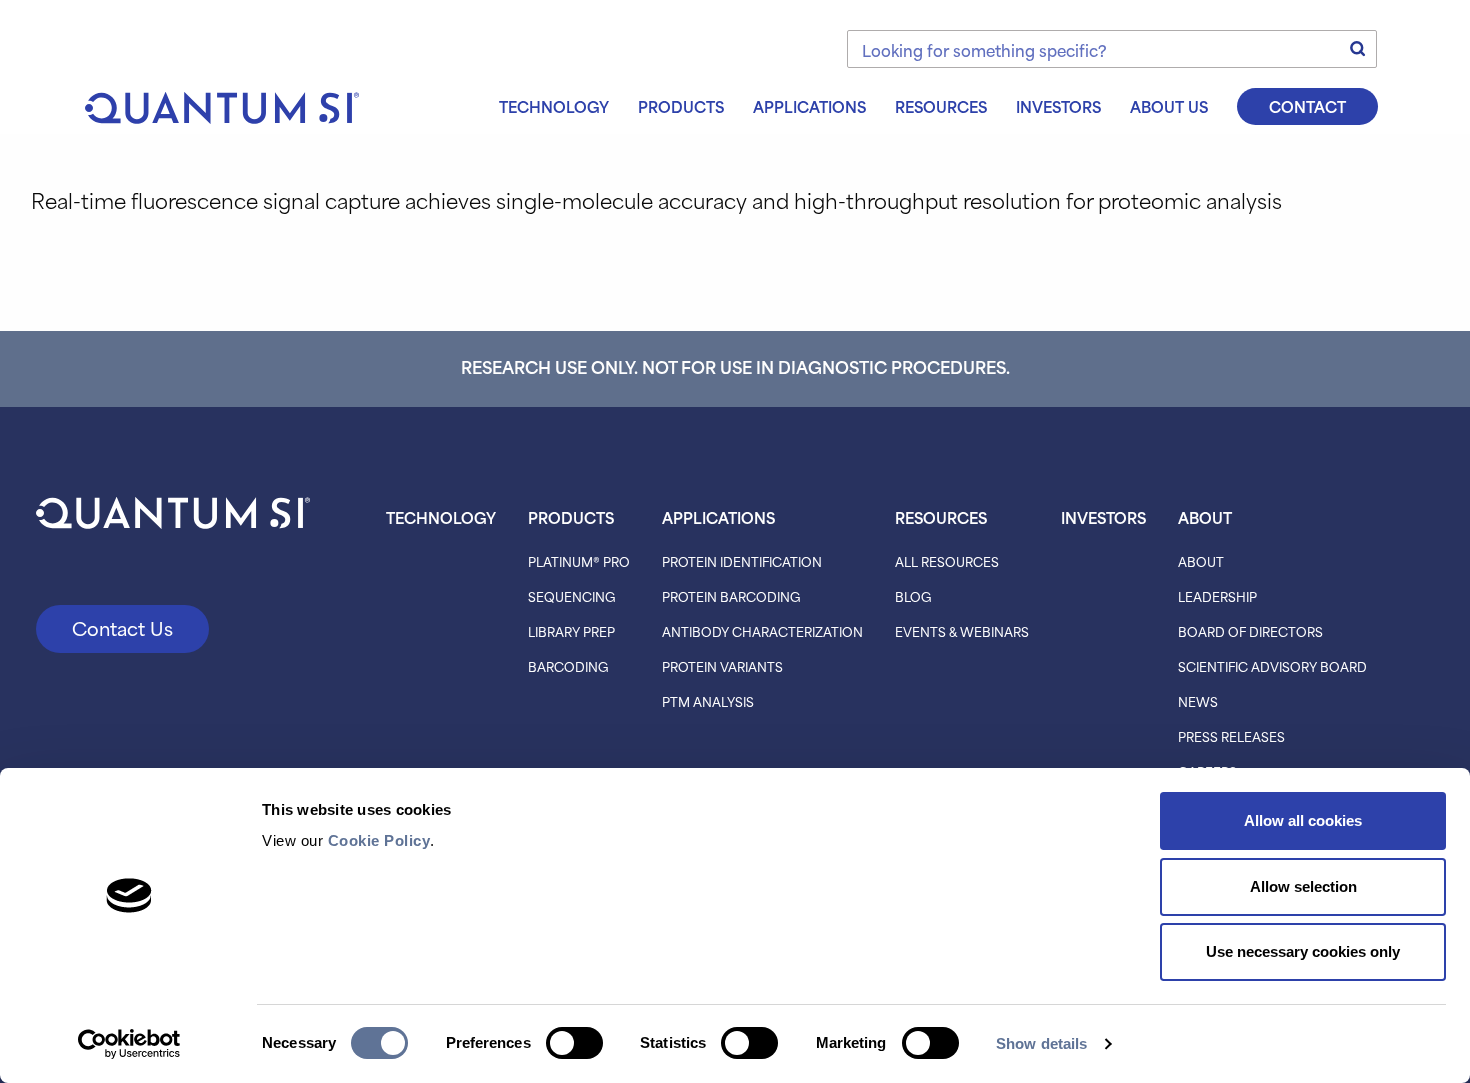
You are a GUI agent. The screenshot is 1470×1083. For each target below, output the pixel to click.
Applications (809, 106)
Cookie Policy (379, 840)
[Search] (1358, 49)
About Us (1169, 106)
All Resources (947, 561)
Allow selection (1303, 886)
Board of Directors (1250, 631)
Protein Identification (742, 561)
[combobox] (1112, 49)
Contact (1307, 106)
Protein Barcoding (731, 596)
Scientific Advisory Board (1272, 666)
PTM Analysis (708, 701)
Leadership (1217, 596)
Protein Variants (722, 666)
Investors (1058, 106)
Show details (1041, 1043)
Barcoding (568, 666)
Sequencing (572, 596)
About (1205, 517)
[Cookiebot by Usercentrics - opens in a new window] (129, 1044)
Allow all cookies (1303, 820)
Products (681, 106)
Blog (913, 596)
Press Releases (1231, 736)
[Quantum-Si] (222, 104)
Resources (941, 106)
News (1198, 701)
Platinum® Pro (579, 561)
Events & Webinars (962, 631)
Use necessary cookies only (1303, 951)
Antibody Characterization (762, 631)
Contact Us (122, 627)
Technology (554, 106)
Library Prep (571, 631)
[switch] (574, 1043)
